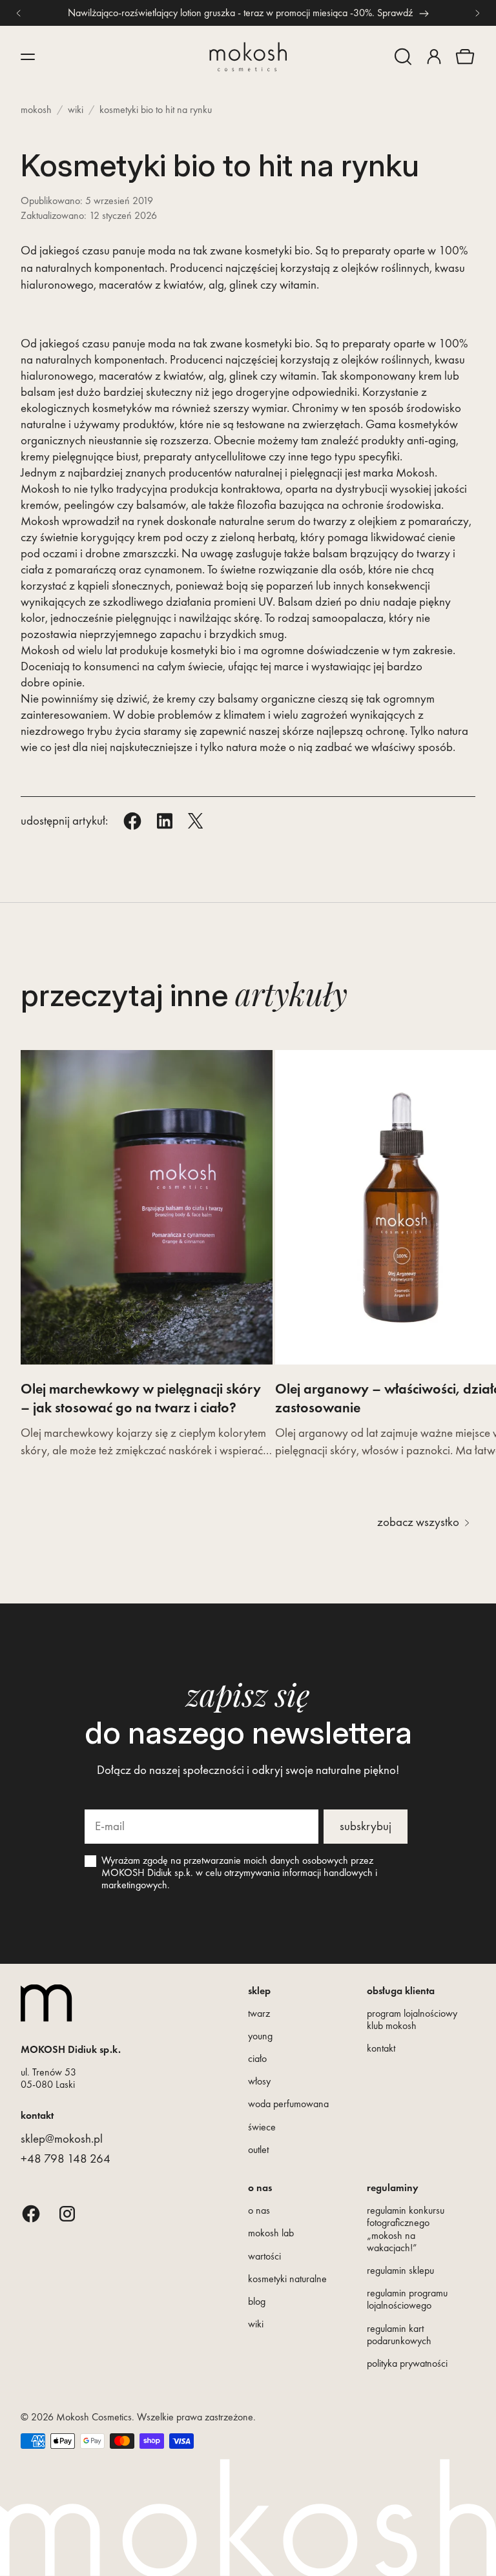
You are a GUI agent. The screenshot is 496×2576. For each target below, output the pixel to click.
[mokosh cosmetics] (248, 57)
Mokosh (36, 109)
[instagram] (67, 2213)
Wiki (76, 109)
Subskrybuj (366, 1826)
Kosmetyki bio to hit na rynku (156, 109)
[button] (403, 57)
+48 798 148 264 (66, 2159)
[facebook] (31, 2213)
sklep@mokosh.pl (62, 2138)
